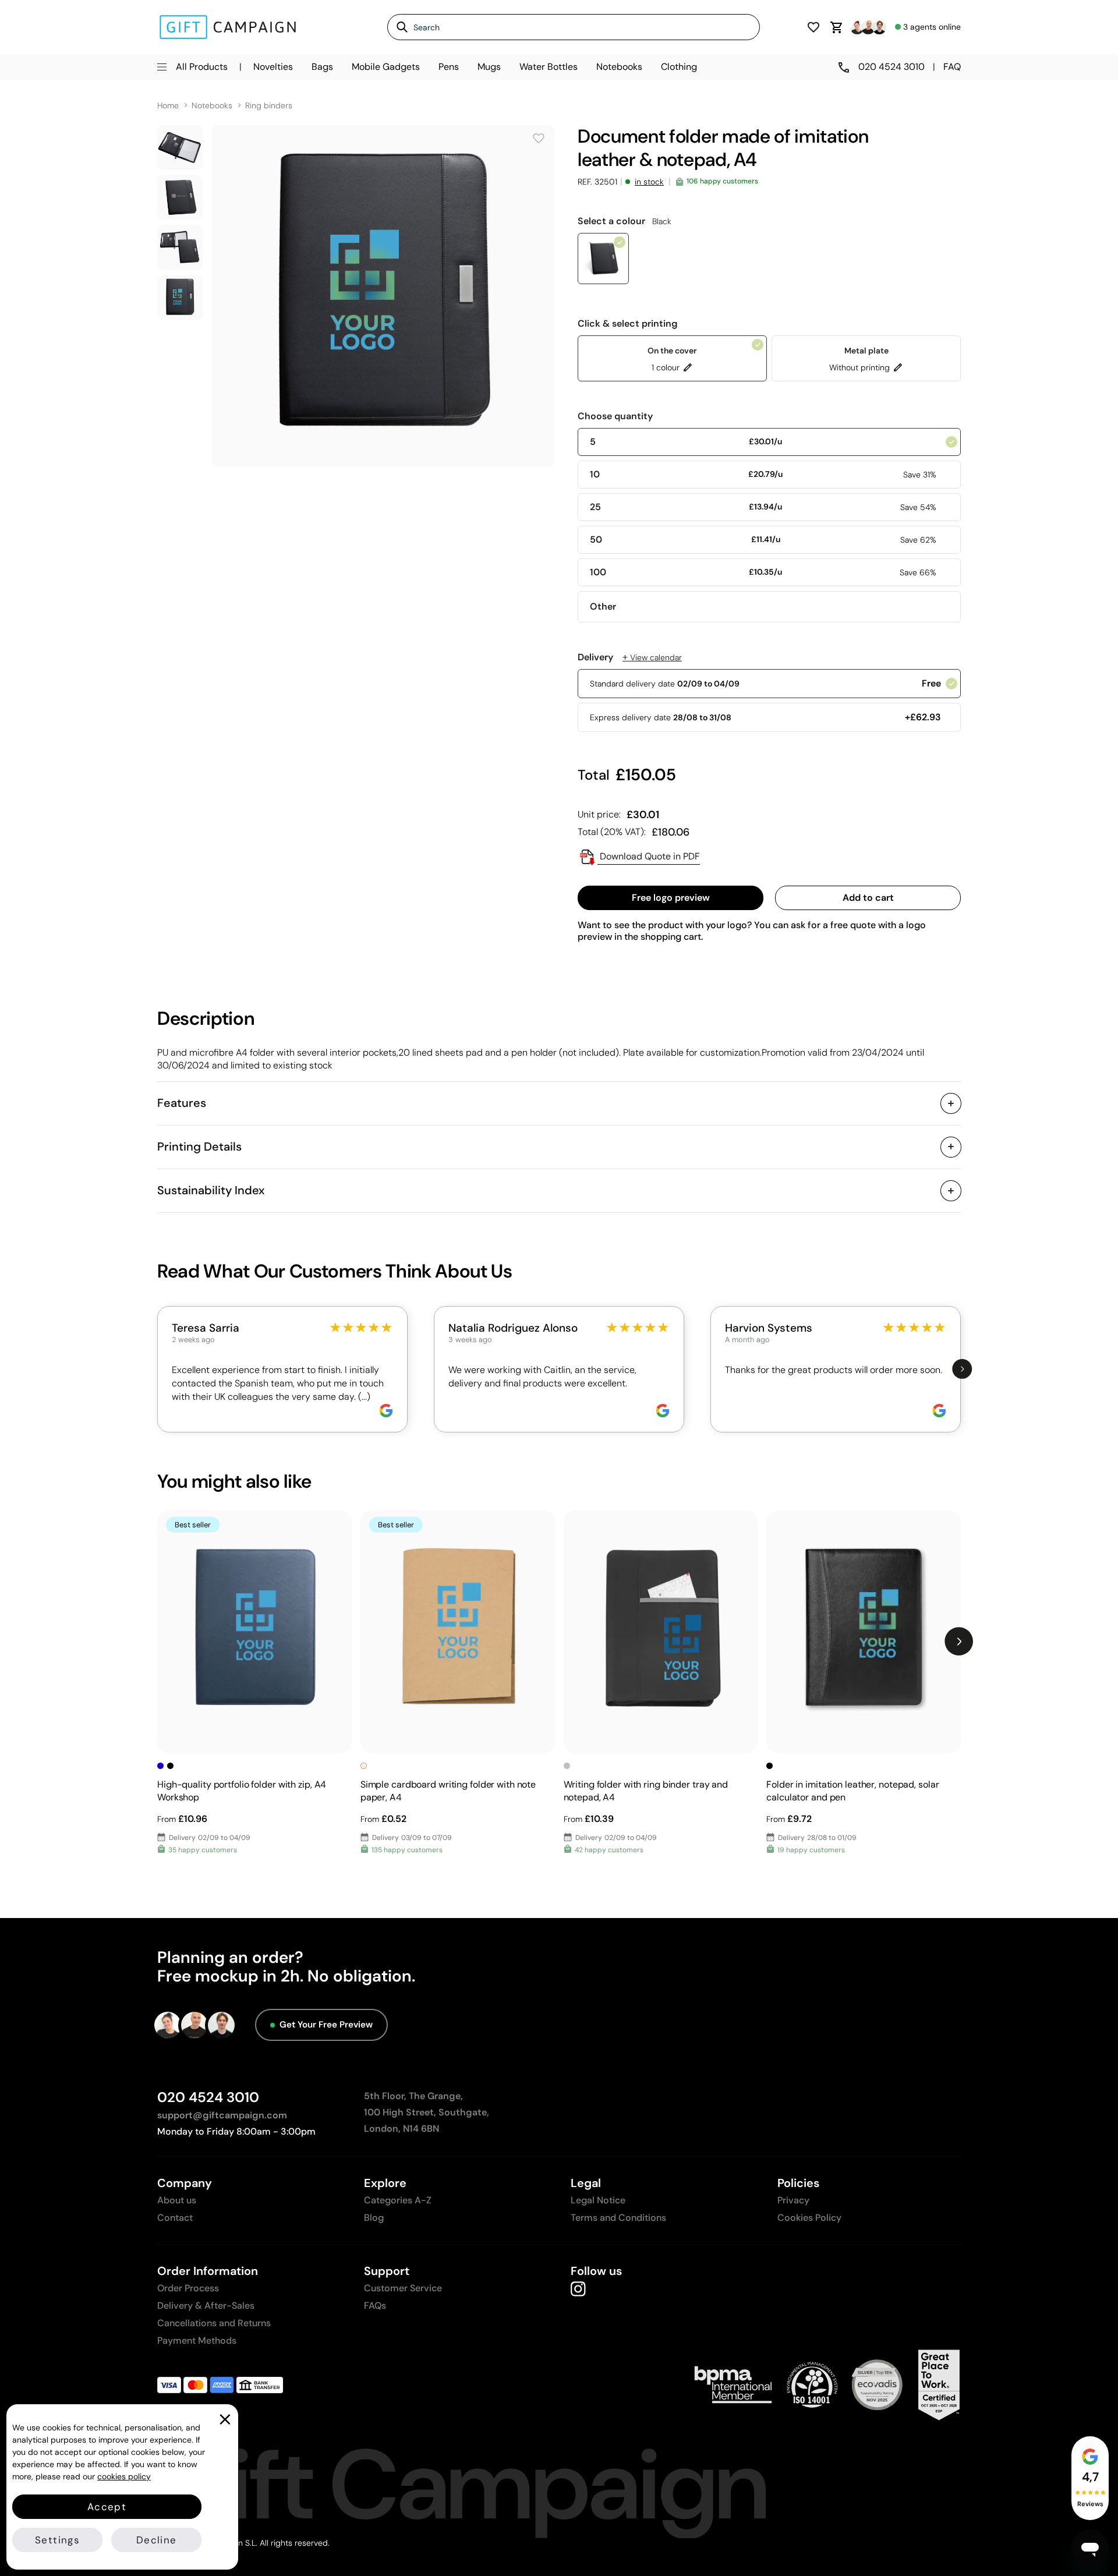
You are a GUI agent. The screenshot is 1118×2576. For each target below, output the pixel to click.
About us (177, 2200)
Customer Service (403, 2288)
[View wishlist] (813, 27)
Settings (57, 2540)
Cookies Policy (809, 2218)
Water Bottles (549, 67)
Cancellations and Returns (214, 2323)
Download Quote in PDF (649, 856)
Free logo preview (671, 898)
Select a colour (625, 221)
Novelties (273, 67)
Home (168, 106)
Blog (374, 2218)
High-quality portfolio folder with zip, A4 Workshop (242, 1791)
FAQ (952, 67)
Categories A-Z (398, 2200)
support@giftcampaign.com (222, 2115)
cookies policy (124, 2476)
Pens (449, 67)
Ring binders (269, 106)
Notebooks (619, 67)
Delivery (630, 657)
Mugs (489, 67)
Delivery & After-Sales (206, 2306)
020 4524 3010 (208, 2097)
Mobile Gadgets (386, 67)
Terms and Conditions (618, 2218)
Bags (322, 67)
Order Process (188, 2288)
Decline (156, 2540)
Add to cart (868, 898)
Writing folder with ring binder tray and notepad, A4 (646, 1791)
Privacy (793, 2200)
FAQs (375, 2306)
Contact (175, 2218)
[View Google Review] (386, 1411)
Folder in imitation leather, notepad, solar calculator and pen (852, 1791)
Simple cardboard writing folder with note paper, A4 (448, 1791)
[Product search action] (398, 27)
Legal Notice (598, 2200)
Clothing (679, 67)
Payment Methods (197, 2340)
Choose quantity (615, 416)
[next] (962, 1369)
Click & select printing (628, 324)
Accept (107, 2507)
